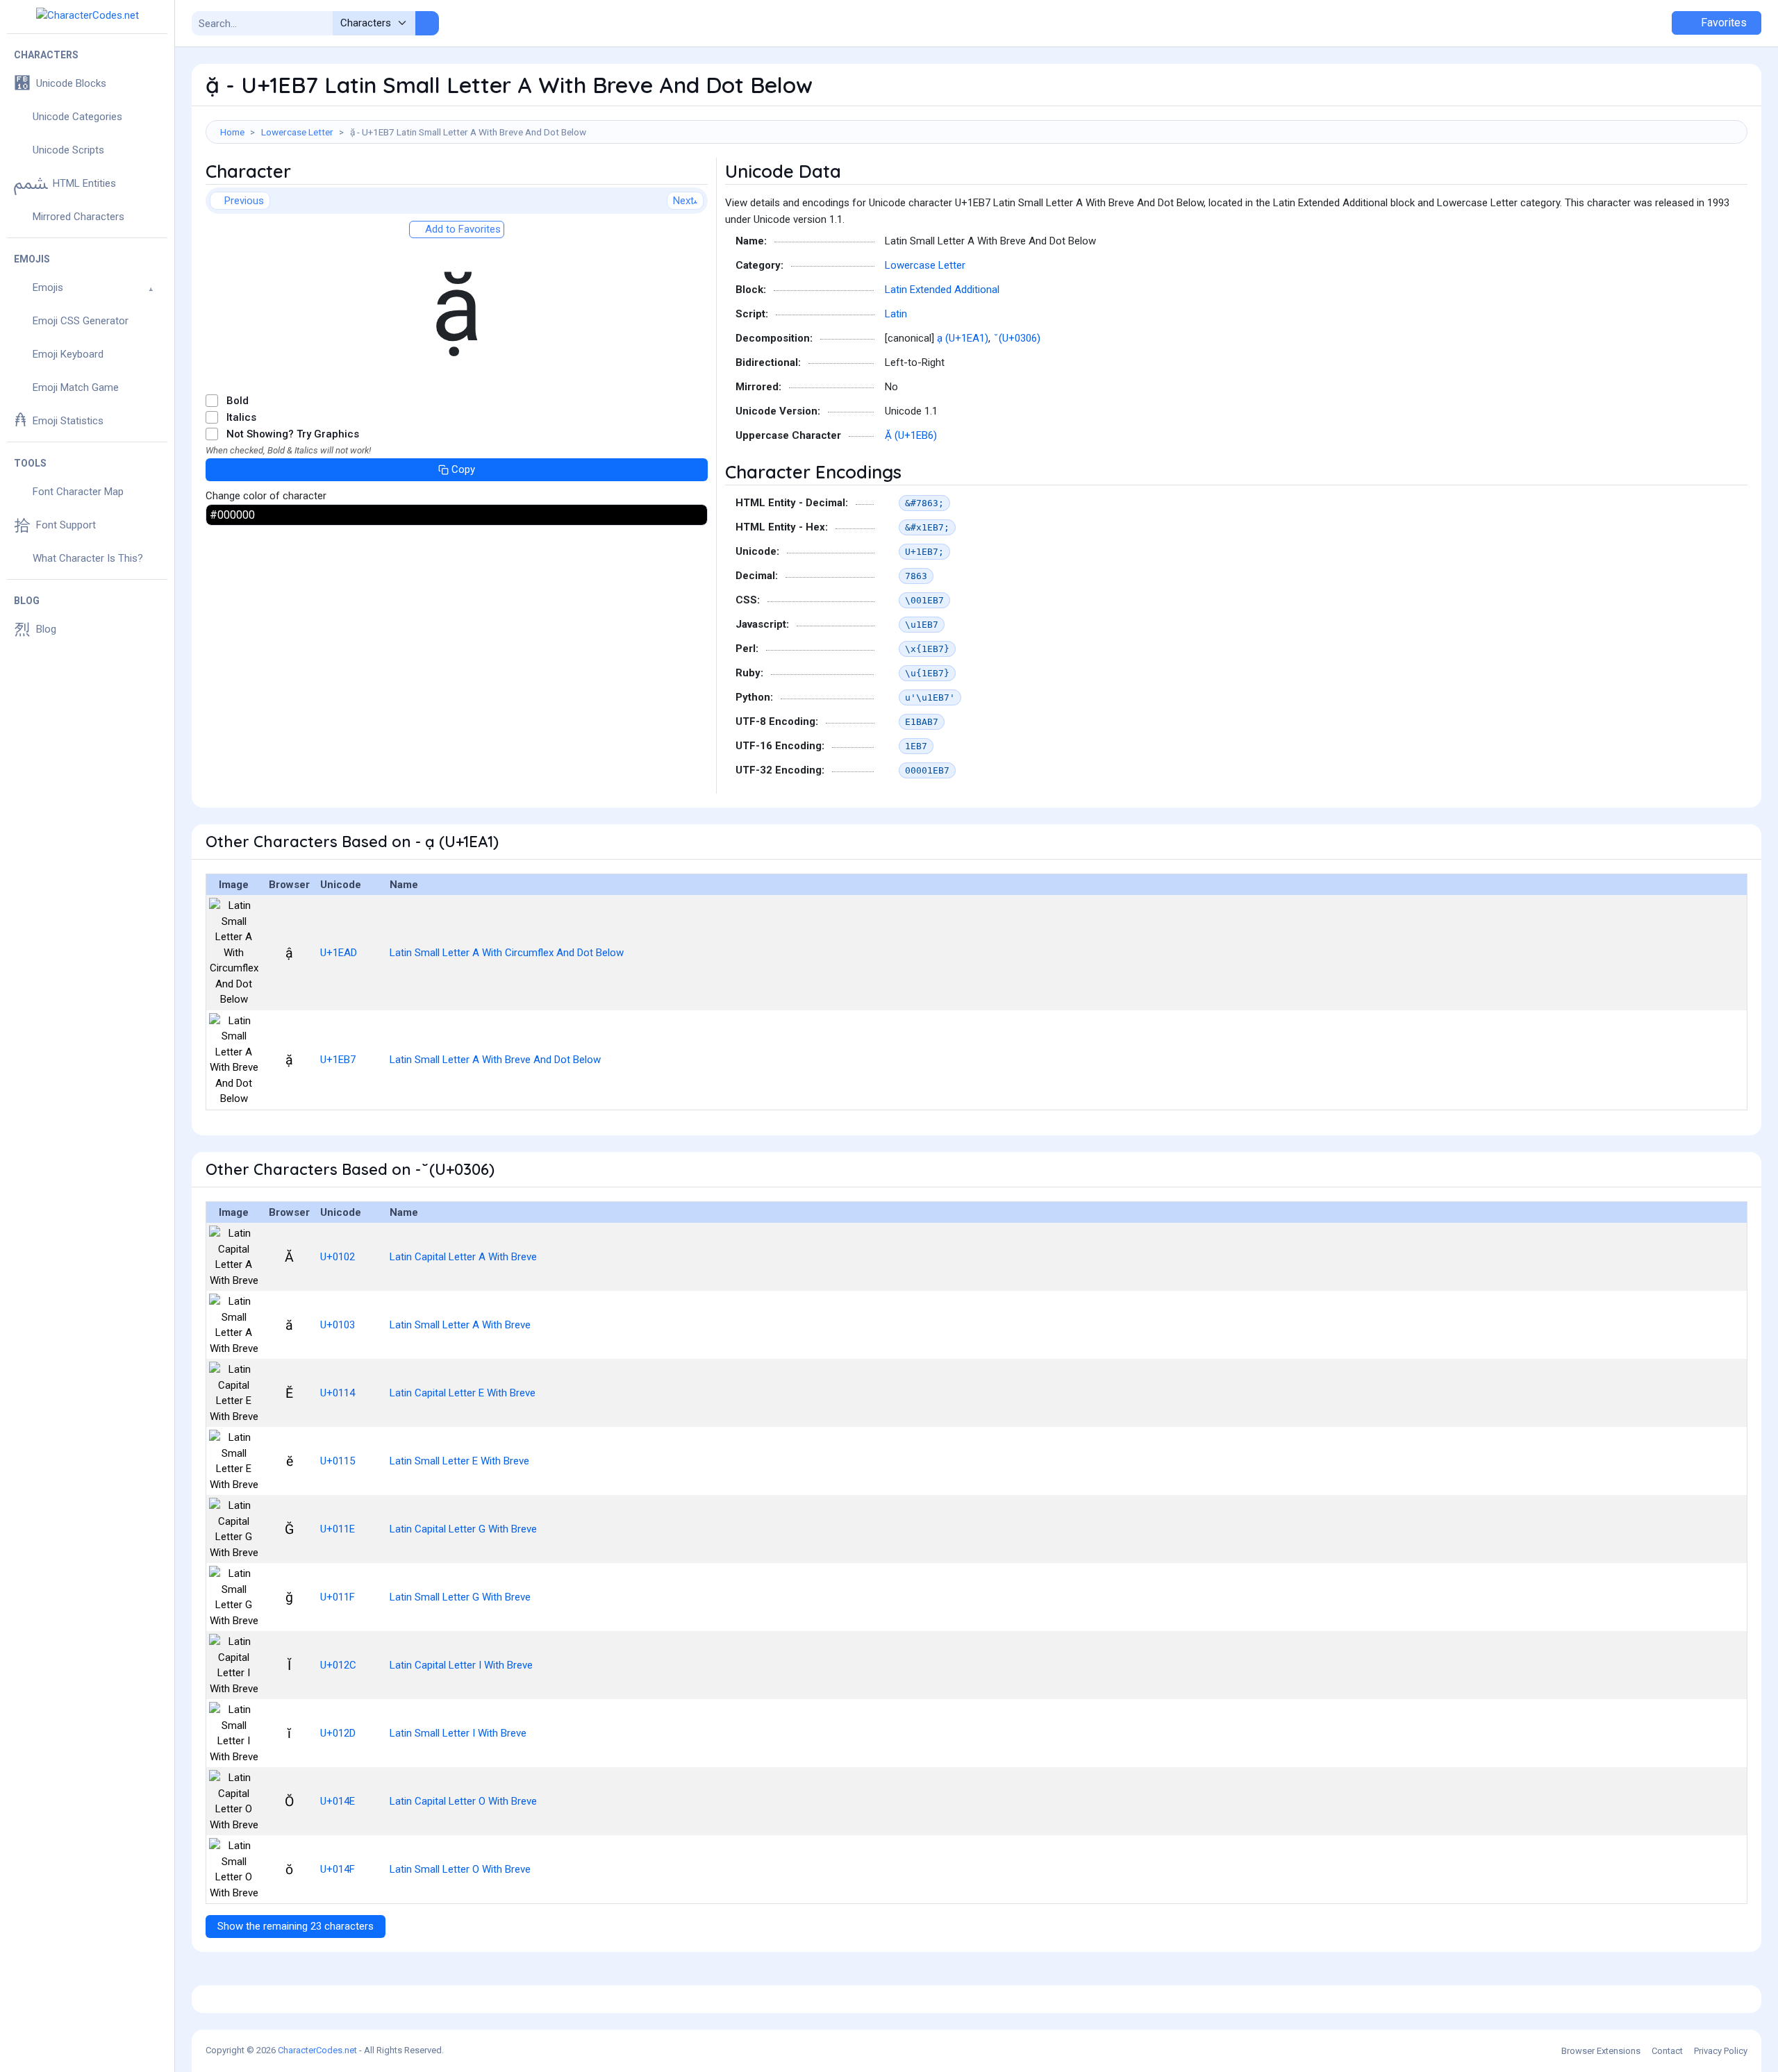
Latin (896, 314)
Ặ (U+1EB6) (911, 435)
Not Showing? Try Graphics (293, 434)
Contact (1667, 2051)
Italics (241, 417)
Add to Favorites (462, 229)
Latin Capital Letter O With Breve (463, 1801)
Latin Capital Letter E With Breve (463, 1393)
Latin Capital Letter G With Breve (463, 1529)
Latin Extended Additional (942, 290)
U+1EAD (339, 953)
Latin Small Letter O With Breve (460, 1869)
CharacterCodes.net (317, 2050)
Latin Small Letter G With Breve (460, 1597)
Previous (244, 201)
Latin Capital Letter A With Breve (463, 1257)
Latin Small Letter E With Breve (459, 1461)
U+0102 (338, 1257)
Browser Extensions (1601, 2051)
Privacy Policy (1721, 2051)
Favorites (1722, 23)
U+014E (338, 1801)
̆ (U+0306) (1018, 338)
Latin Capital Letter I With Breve (461, 1665)
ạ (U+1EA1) (963, 338)
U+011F (338, 1597)
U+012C (338, 1665)
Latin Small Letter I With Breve (458, 1733)
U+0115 (338, 1461)
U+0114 (338, 1393)
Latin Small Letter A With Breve (460, 1325)
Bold (238, 401)
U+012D (338, 1733)
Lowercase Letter (297, 132)
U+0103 (338, 1325)
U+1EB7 (338, 1060)
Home (232, 132)
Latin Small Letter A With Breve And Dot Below (495, 1060)
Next (683, 201)
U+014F (338, 1869)
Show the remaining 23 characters (296, 1926)
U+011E (338, 1529)
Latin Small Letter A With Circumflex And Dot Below (507, 953)
